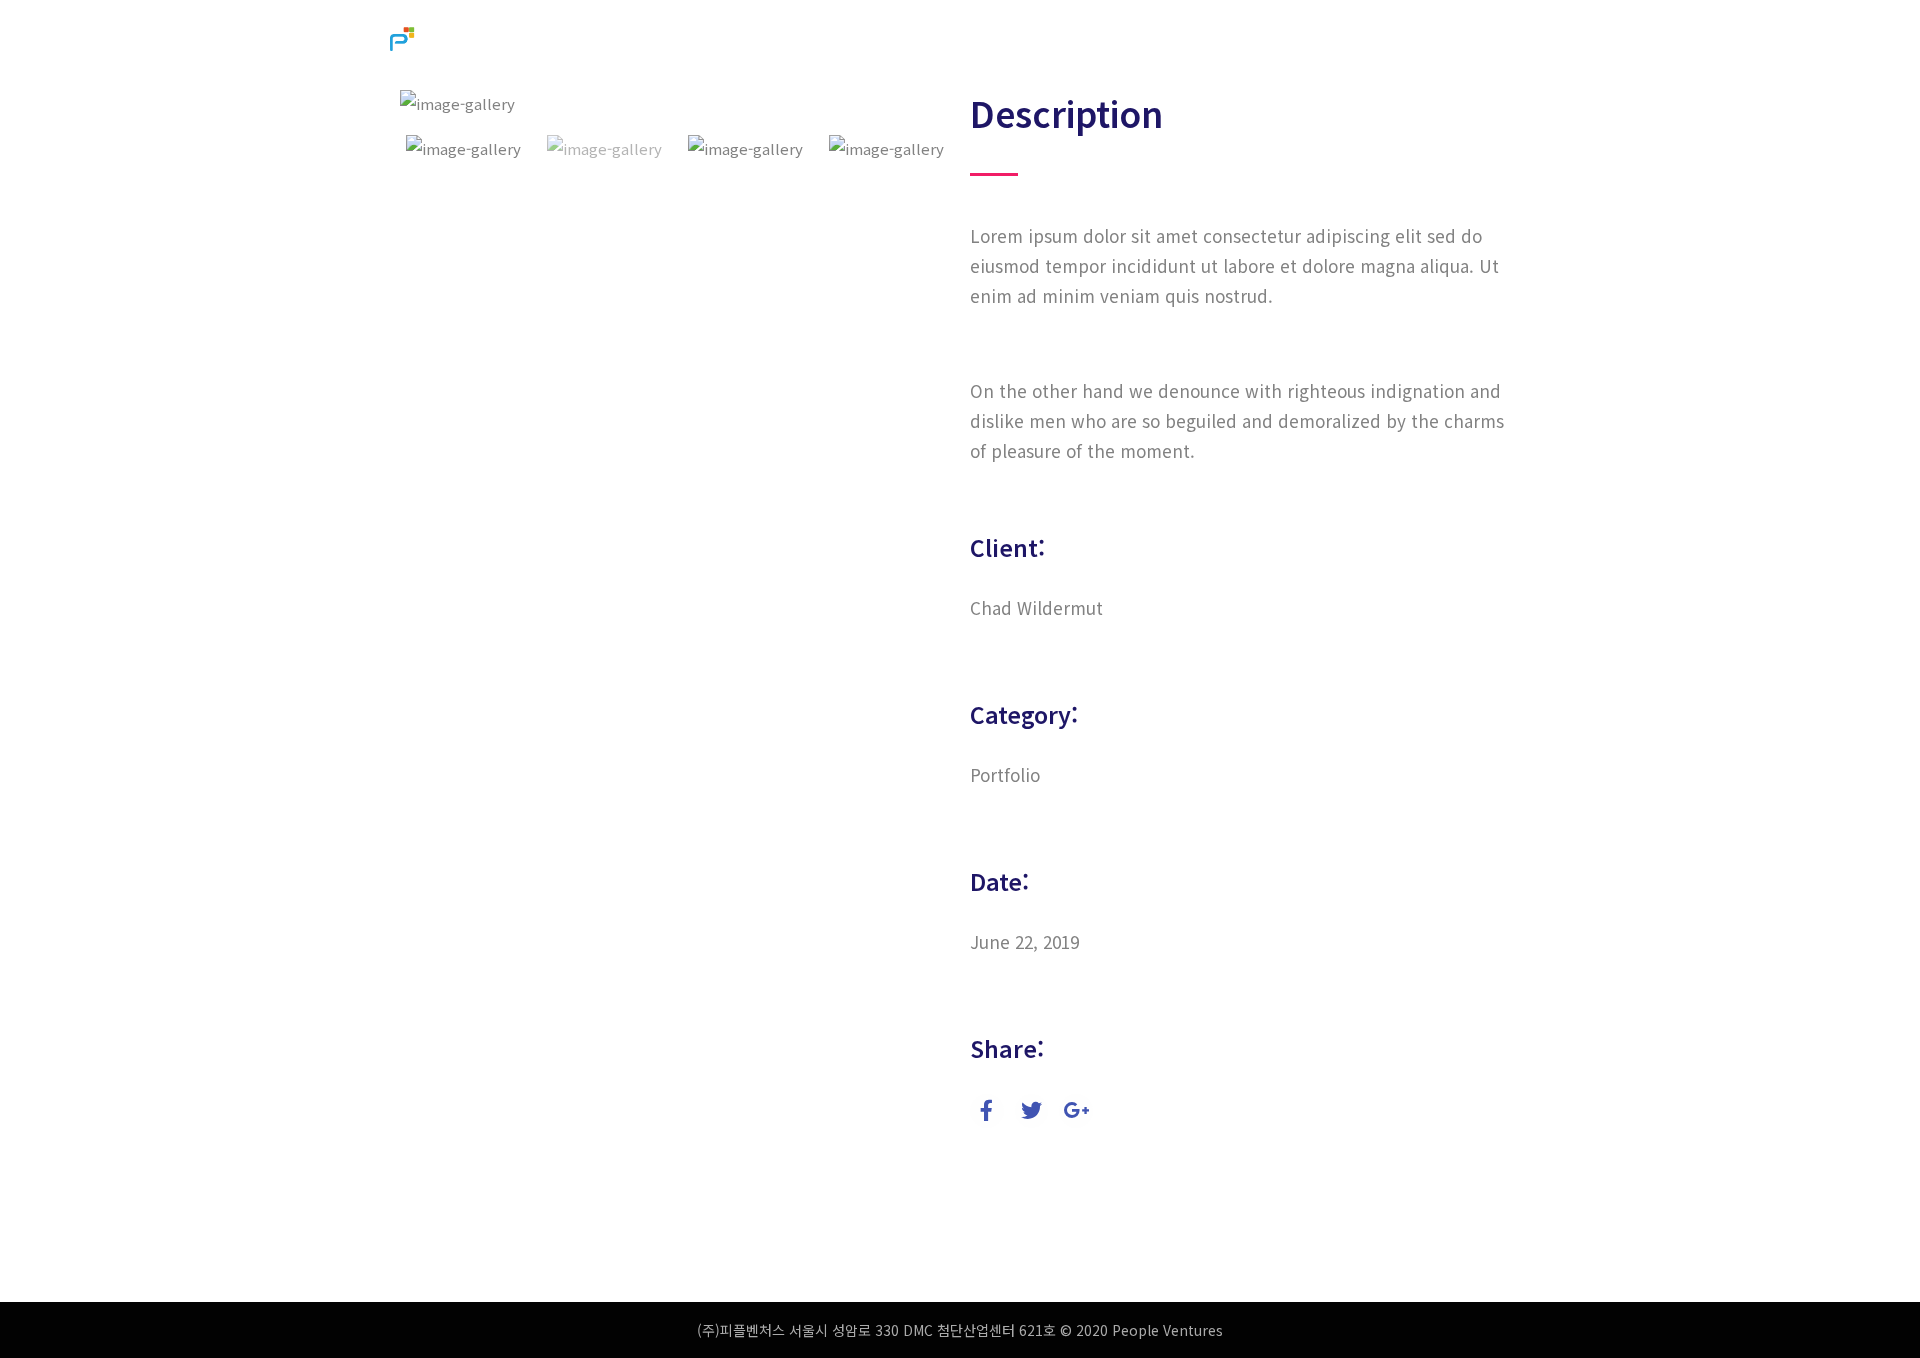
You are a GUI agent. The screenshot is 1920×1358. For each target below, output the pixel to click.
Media (1247, 42)
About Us (1053, 42)
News (1510, 42)
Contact (1336, 42)
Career (1427, 42)
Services (1156, 42)
